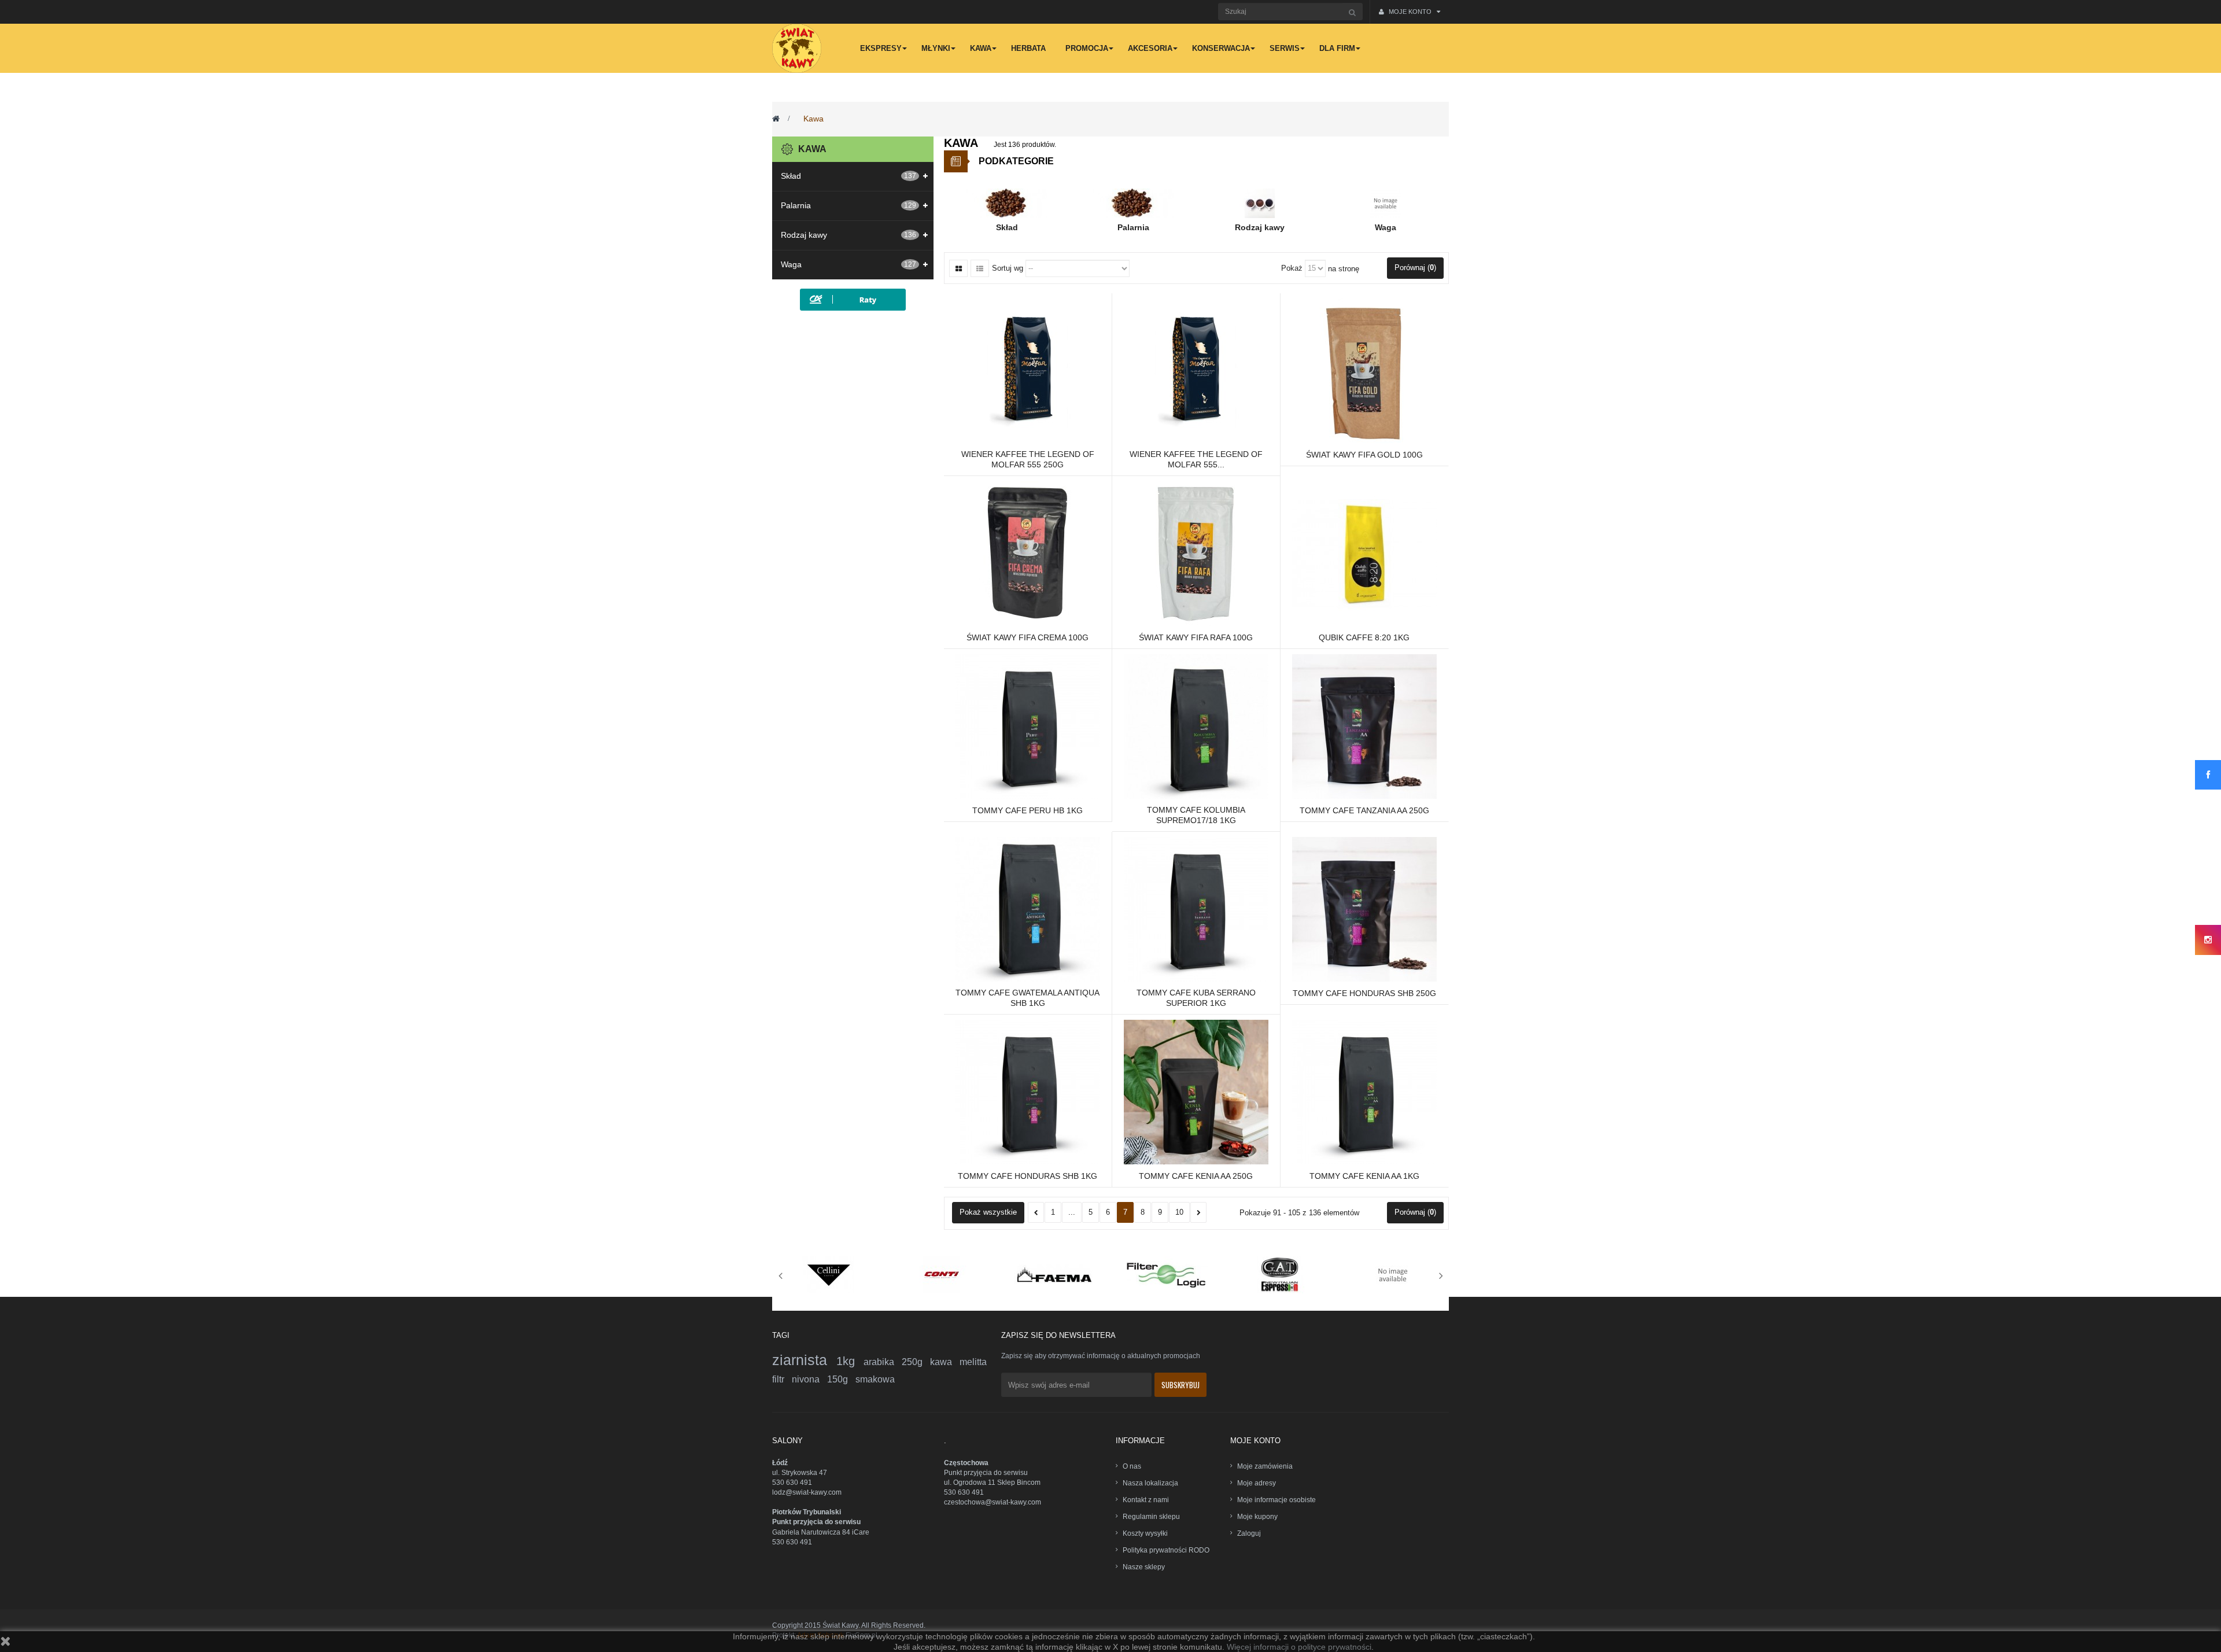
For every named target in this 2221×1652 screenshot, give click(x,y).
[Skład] (1007, 203)
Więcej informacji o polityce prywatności (1299, 1647)
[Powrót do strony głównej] (776, 119)
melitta (973, 1362)
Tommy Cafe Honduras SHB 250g (1364, 993)
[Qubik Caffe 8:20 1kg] (1364, 552)
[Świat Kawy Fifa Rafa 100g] (1196, 552)
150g (841, 1379)
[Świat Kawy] (797, 48)
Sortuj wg (1008, 268)
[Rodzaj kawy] (1260, 203)
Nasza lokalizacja (1150, 1483)
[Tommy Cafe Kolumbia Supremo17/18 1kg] (1196, 726)
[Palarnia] (1133, 203)
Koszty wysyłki (1145, 1533)
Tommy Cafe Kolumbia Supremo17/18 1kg (1196, 815)
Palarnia (796, 205)
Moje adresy (1257, 1483)
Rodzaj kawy (804, 235)
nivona (809, 1379)
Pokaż (1292, 268)
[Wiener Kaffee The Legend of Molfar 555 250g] (1028, 370)
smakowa (875, 1379)
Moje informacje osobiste (1276, 1500)
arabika (883, 1362)
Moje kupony (1257, 1517)
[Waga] (1386, 203)
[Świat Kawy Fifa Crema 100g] (1028, 552)
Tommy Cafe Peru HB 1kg (1028, 810)
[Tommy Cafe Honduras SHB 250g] (1364, 909)
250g (916, 1362)
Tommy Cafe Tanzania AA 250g (1364, 810)
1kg (850, 1361)
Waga (791, 264)
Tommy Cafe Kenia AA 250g (1196, 1176)
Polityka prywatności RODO (1166, 1550)
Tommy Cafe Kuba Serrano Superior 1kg (1196, 998)
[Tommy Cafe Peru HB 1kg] (1028, 726)
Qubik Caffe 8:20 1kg (1364, 637)
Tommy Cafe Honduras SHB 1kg (1028, 1176)
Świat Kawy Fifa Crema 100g (1028, 637)
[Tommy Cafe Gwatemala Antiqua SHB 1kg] (1028, 909)
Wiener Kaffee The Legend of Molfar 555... (1196, 459)
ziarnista (804, 1360)
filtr (782, 1379)
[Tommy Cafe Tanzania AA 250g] (1364, 726)
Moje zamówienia (1265, 1466)
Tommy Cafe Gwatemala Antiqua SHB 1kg (1028, 998)
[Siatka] (958, 268)
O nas (1132, 1466)
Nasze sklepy (1144, 1567)
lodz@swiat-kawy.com (807, 1492)
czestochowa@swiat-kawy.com (993, 1502)
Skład (791, 176)
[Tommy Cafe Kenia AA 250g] (1196, 1091)
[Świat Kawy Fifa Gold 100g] (1364, 370)
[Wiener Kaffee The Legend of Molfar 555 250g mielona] (1196, 370)
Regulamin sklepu (1151, 1517)
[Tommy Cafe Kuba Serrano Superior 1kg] (1196, 909)
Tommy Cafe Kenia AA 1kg (1364, 1176)
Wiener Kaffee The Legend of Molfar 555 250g (1028, 459)
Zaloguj (1249, 1533)
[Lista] (980, 268)
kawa (945, 1362)
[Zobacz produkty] (829, 1274)
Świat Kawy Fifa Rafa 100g (1196, 637)
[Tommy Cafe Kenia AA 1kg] (1364, 1091)
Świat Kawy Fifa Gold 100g (1364, 455)
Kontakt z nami (1146, 1500)
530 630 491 (792, 1483)
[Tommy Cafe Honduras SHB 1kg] (1028, 1091)
